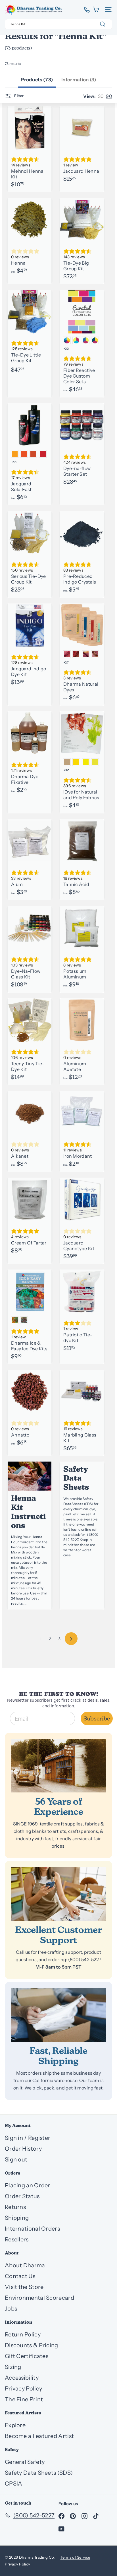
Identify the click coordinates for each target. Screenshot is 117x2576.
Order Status (22, 2196)
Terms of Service (75, 2557)
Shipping (17, 2218)
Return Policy (23, 2334)
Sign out (16, 2159)
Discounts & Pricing (32, 2345)
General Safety (25, 2462)
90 (109, 96)
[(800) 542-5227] (85, 10)
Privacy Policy (23, 2389)
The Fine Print (24, 2399)
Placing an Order (28, 2185)
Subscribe (97, 1718)
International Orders (32, 2229)
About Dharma (25, 2265)
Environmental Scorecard (39, 2298)
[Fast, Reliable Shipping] (58, 2015)
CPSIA (14, 2484)
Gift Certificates (27, 2356)
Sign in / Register (28, 2138)
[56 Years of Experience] (58, 1766)
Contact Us (20, 2276)
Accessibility (22, 2378)
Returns (15, 2207)
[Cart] (96, 10)
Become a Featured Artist (39, 2436)
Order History (23, 2149)
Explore (15, 2425)
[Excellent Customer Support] (58, 1894)
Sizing (13, 2367)
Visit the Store (24, 2287)
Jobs (11, 2309)
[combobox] (58, 24)
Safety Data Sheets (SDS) (39, 2473)
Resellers (17, 2239)
